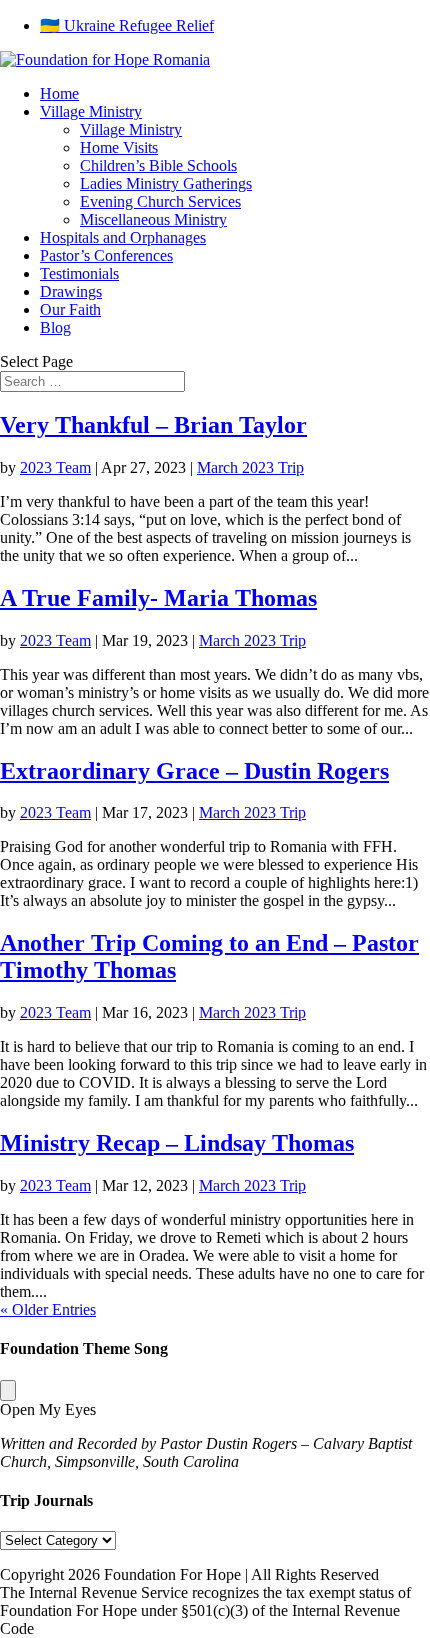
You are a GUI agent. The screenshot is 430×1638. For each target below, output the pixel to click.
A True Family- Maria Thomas (158, 598)
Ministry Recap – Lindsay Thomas (177, 1143)
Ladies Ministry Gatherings (166, 183)
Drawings (71, 291)
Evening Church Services (160, 201)
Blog (55, 327)
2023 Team (55, 467)
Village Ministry (91, 111)
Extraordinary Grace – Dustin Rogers (194, 771)
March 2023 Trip (250, 467)
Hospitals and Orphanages (123, 237)
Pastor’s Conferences (106, 255)
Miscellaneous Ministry (153, 219)
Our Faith (70, 309)
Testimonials (79, 273)
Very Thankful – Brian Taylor (153, 425)
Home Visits (119, 147)
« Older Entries (48, 1309)
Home (59, 93)
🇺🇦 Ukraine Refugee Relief (127, 25)
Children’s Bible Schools (158, 165)
